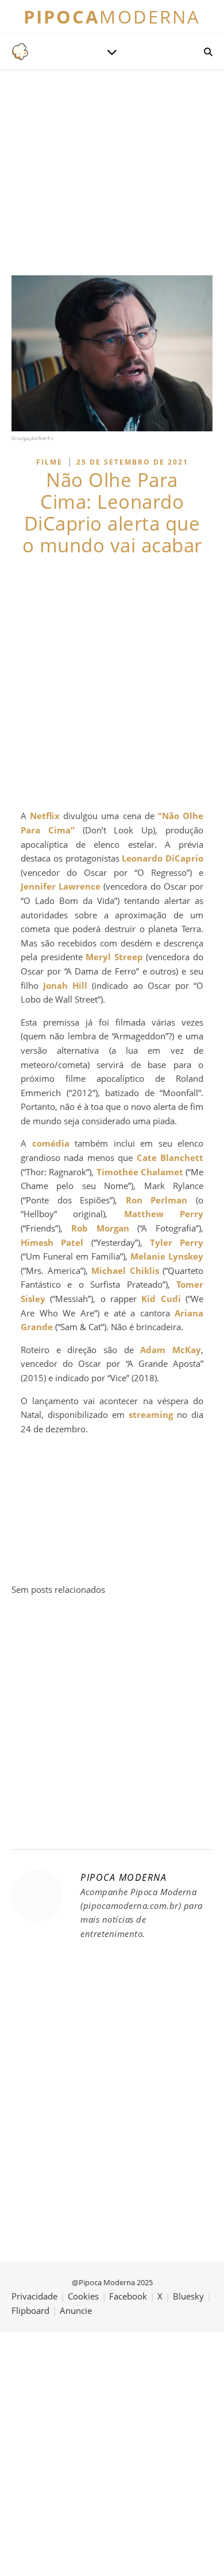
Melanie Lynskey (167, 1256)
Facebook (128, 2296)
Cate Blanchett (170, 1158)
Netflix (45, 816)
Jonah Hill (65, 985)
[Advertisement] (112, 683)
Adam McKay (171, 1350)
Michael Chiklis (125, 1271)
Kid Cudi (161, 1299)
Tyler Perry (177, 1242)
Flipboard (30, 2310)
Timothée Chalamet (140, 1172)
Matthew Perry (164, 1214)
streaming (151, 1414)
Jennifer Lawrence (61, 886)
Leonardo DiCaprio (163, 858)
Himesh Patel (52, 1242)
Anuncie (76, 2310)
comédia (51, 1143)
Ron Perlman (157, 1200)
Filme (49, 462)
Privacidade (34, 2296)
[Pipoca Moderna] (20, 52)
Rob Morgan (100, 1228)
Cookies (83, 2296)
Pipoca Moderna (123, 1877)
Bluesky (188, 2296)
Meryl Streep (114, 957)
